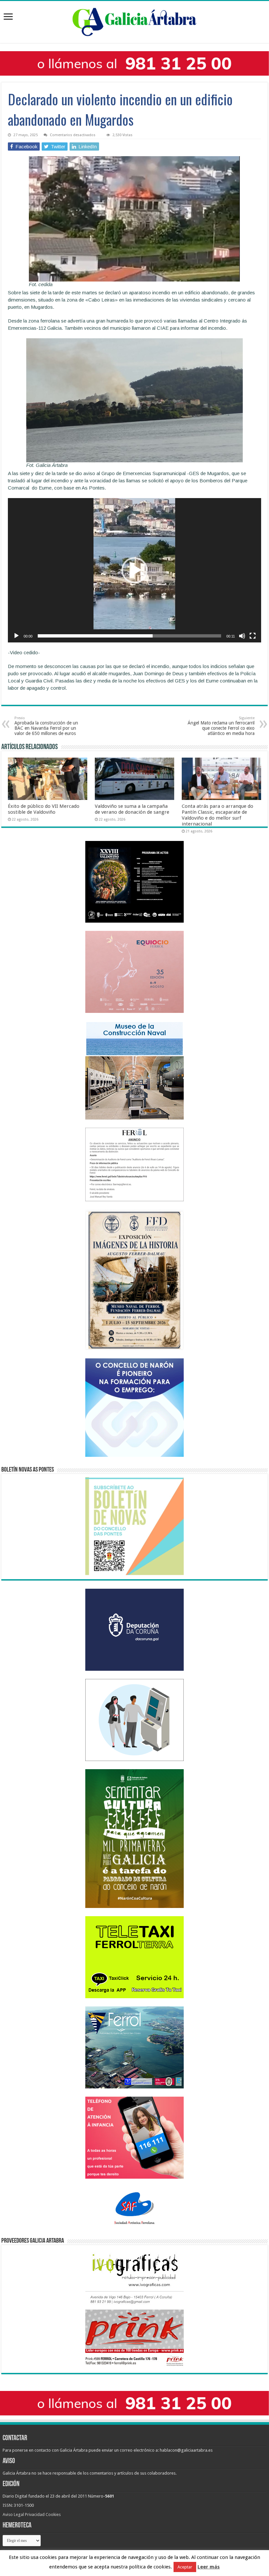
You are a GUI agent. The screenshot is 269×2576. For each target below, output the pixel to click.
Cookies (53, 2514)
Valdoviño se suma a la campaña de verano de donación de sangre (132, 809)
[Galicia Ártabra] (134, 21)
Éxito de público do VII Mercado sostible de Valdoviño (44, 809)
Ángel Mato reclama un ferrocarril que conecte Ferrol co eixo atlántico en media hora (221, 726)
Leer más (209, 2567)
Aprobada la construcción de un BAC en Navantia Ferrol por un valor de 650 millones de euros (46, 726)
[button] (134, 570)
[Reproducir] (16, 636)
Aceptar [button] (185, 2567)
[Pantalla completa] (253, 636)
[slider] (129, 636)
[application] (134, 570)
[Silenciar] (242, 636)
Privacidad (35, 2514)
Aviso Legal (13, 2514)
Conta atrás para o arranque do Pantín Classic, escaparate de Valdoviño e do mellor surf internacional (217, 815)
